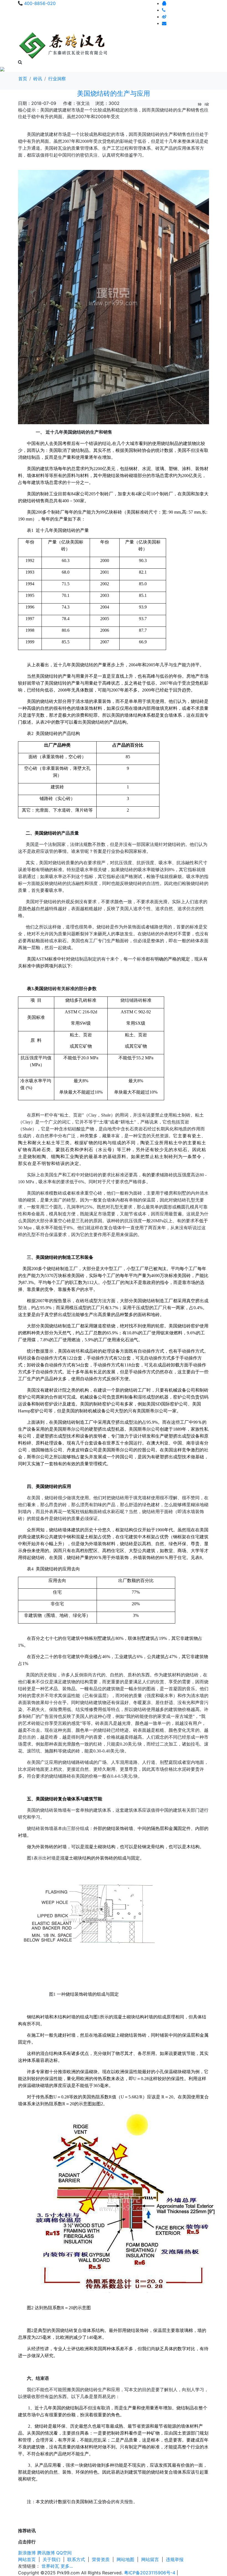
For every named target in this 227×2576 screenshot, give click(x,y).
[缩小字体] (207, 103)
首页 (23, 79)
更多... (67, 2566)
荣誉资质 (101, 2559)
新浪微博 (27, 2553)
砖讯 (38, 79)
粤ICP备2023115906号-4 (150, 2573)
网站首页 (27, 2559)
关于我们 (51, 2559)
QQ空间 (64, 2553)
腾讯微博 (46, 2553)
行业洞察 (57, 79)
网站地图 (125, 2559)
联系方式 (76, 2559)
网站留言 (150, 2559)
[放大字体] (200, 103)
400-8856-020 (40, 3)
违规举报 (175, 2559)
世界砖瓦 (50, 2566)
